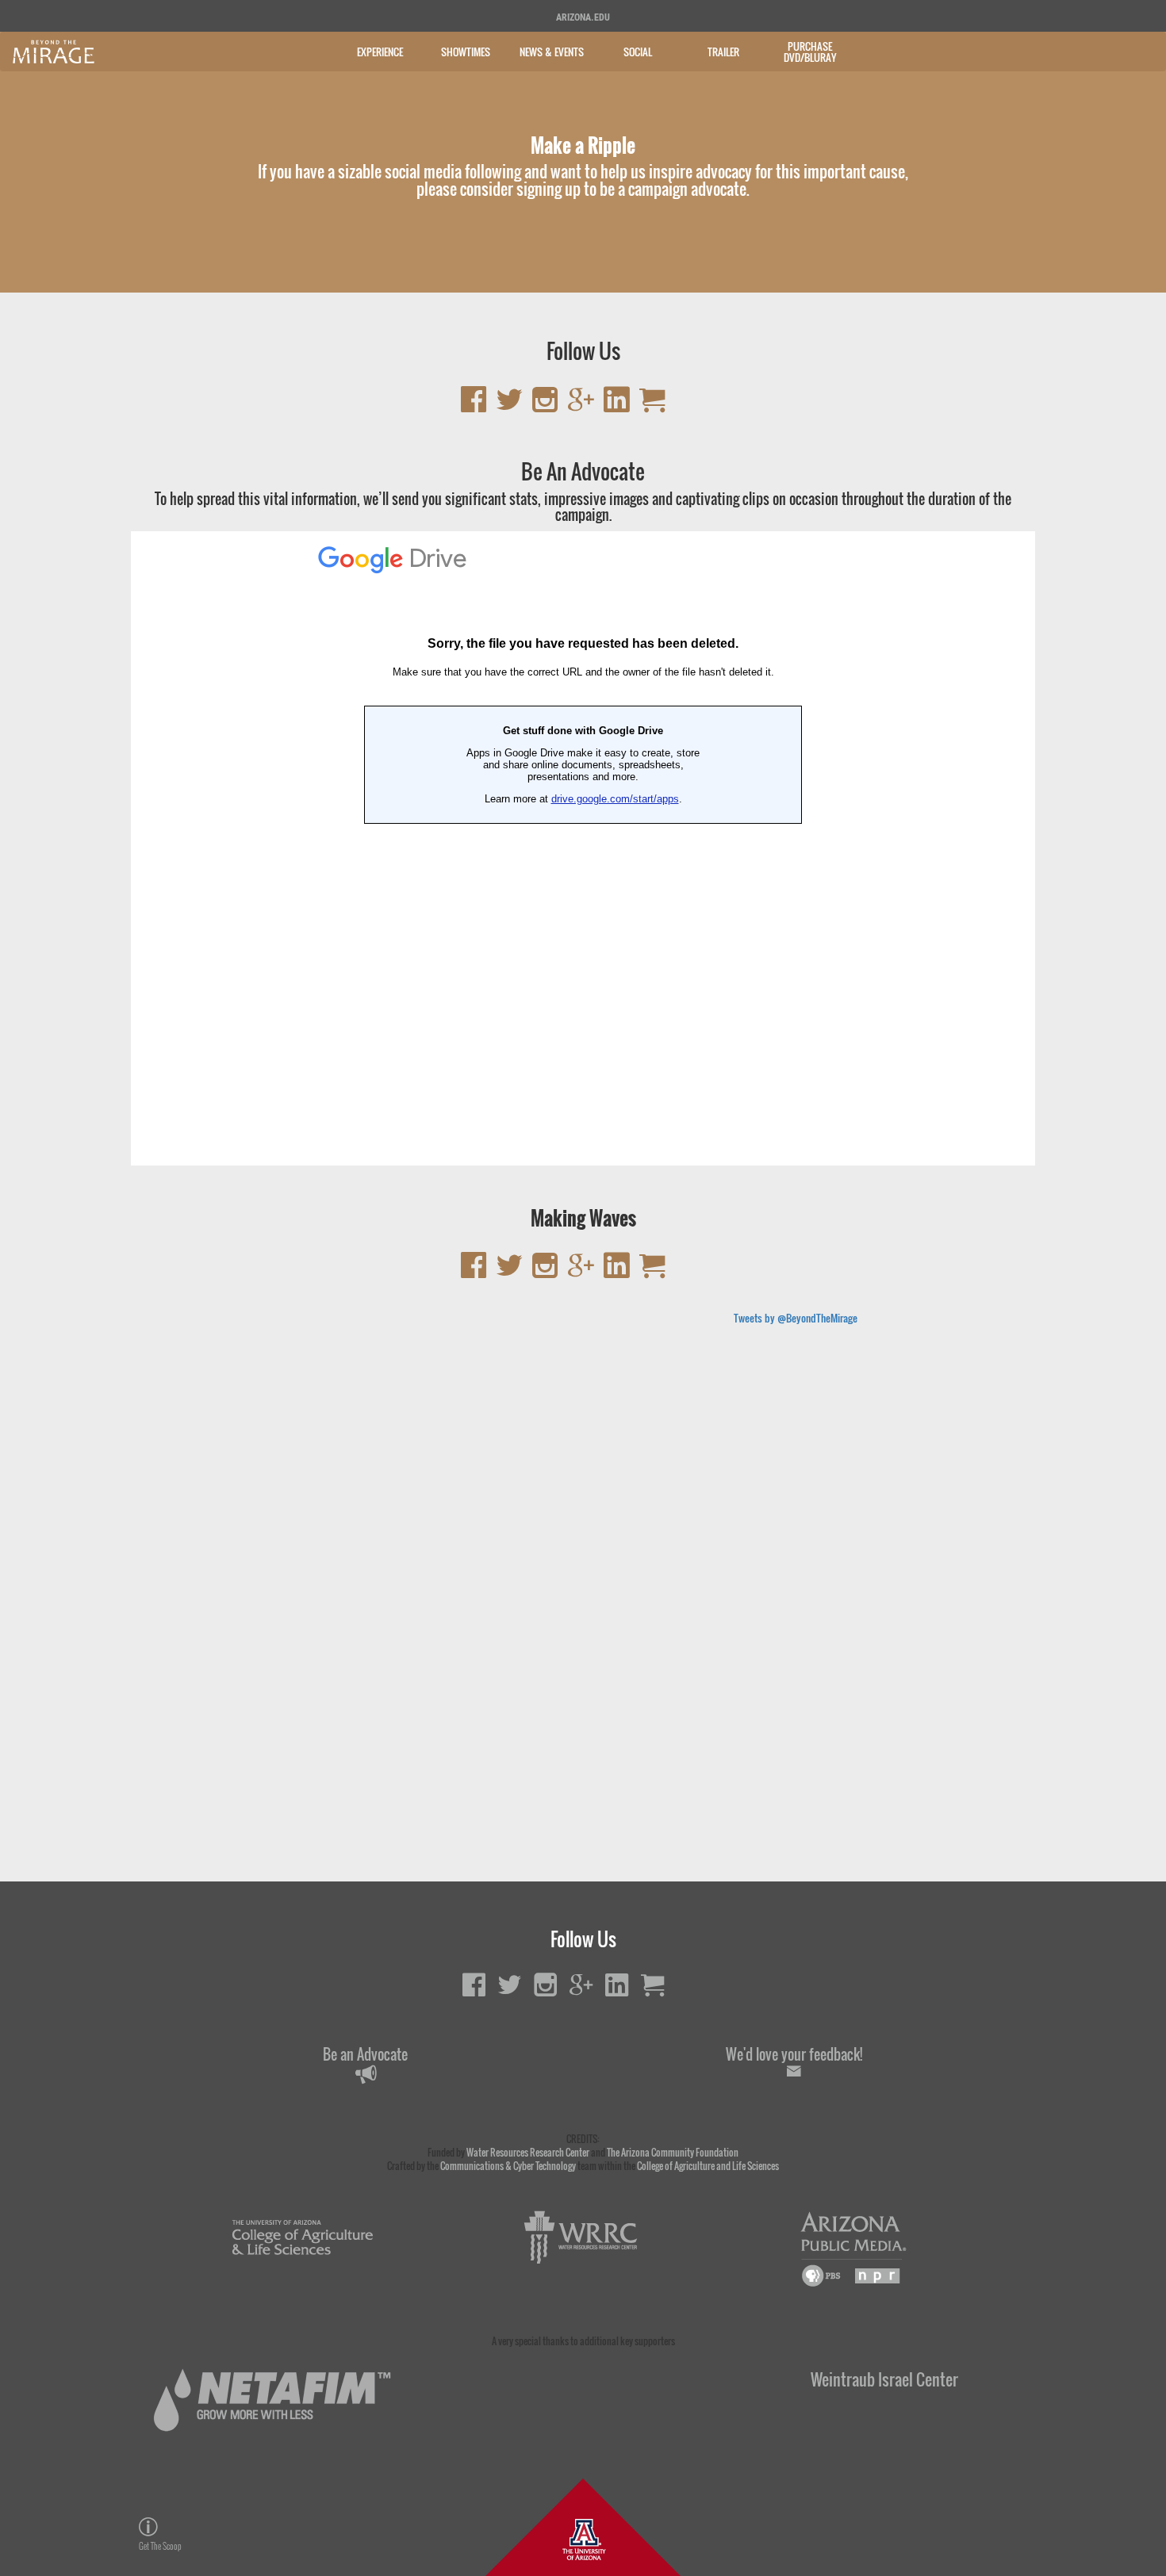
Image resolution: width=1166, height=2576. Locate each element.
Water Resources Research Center (528, 2152)
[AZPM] (854, 2249)
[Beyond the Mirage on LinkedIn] (617, 405)
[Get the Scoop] (292, 2526)
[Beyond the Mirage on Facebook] (474, 405)
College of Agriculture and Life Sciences (708, 2166)
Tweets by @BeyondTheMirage (796, 1318)
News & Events (552, 52)
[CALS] (303, 2237)
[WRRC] (579, 2237)
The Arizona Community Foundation (673, 2152)
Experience (380, 52)
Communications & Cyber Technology (508, 2166)
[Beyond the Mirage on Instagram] (545, 405)
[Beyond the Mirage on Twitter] (510, 405)
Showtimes (466, 52)
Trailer (723, 52)
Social (638, 52)
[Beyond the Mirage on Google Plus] (581, 405)
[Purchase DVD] (652, 405)
